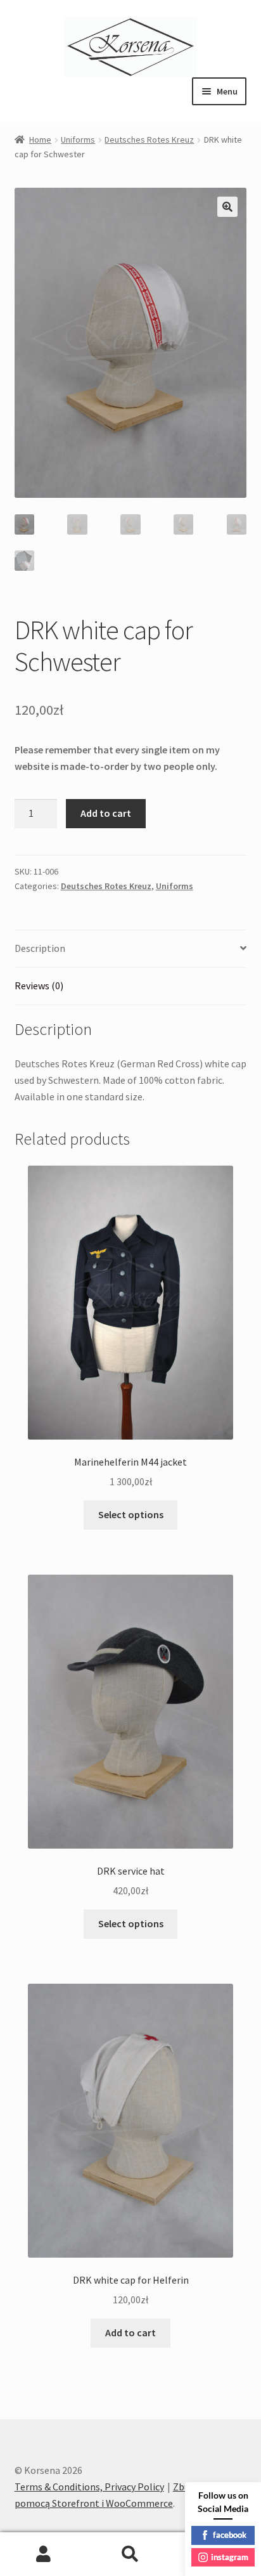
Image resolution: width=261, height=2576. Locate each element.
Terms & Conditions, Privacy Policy (89, 2487)
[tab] (131, 949)
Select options (131, 1514)
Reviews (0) (39, 986)
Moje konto (43, 2554)
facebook (230, 2535)
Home (40, 140)
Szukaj (130, 2554)
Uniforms (78, 140)
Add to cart (106, 813)
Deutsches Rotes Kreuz (149, 140)
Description (40, 948)
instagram (230, 2557)
